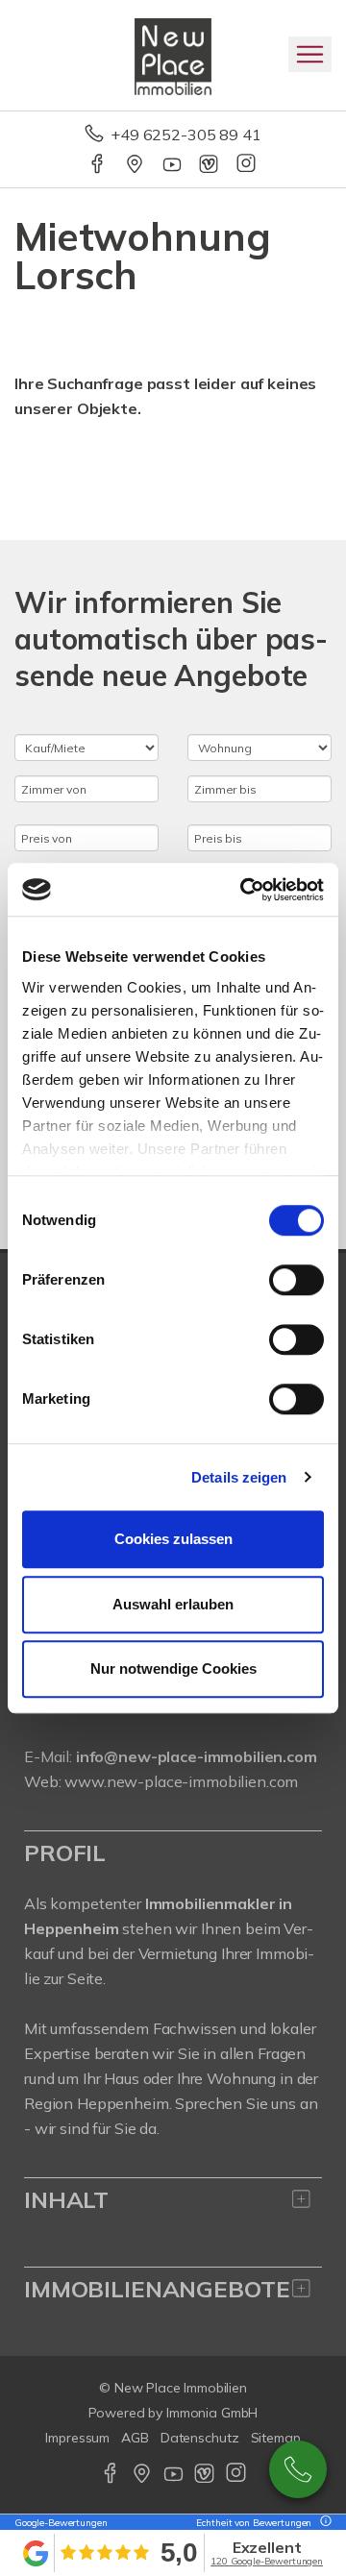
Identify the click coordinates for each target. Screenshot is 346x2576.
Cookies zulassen (173, 1539)
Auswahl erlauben (173, 1604)
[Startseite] (173, 55)
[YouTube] (173, 165)
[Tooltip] (323, 2523)
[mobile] (310, 54)
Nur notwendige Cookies (173, 1668)
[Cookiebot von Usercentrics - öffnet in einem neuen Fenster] (244, 890)
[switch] (297, 1280)
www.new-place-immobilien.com (181, 1781)
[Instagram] (247, 165)
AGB (135, 2438)
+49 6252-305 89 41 (185, 135)
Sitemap (276, 2438)
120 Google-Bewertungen (267, 2561)
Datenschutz (200, 2438)
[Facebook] (99, 165)
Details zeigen (239, 1477)
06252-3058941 (298, 2469)
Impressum (77, 2438)
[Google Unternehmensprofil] (136, 165)
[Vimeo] (210, 165)
